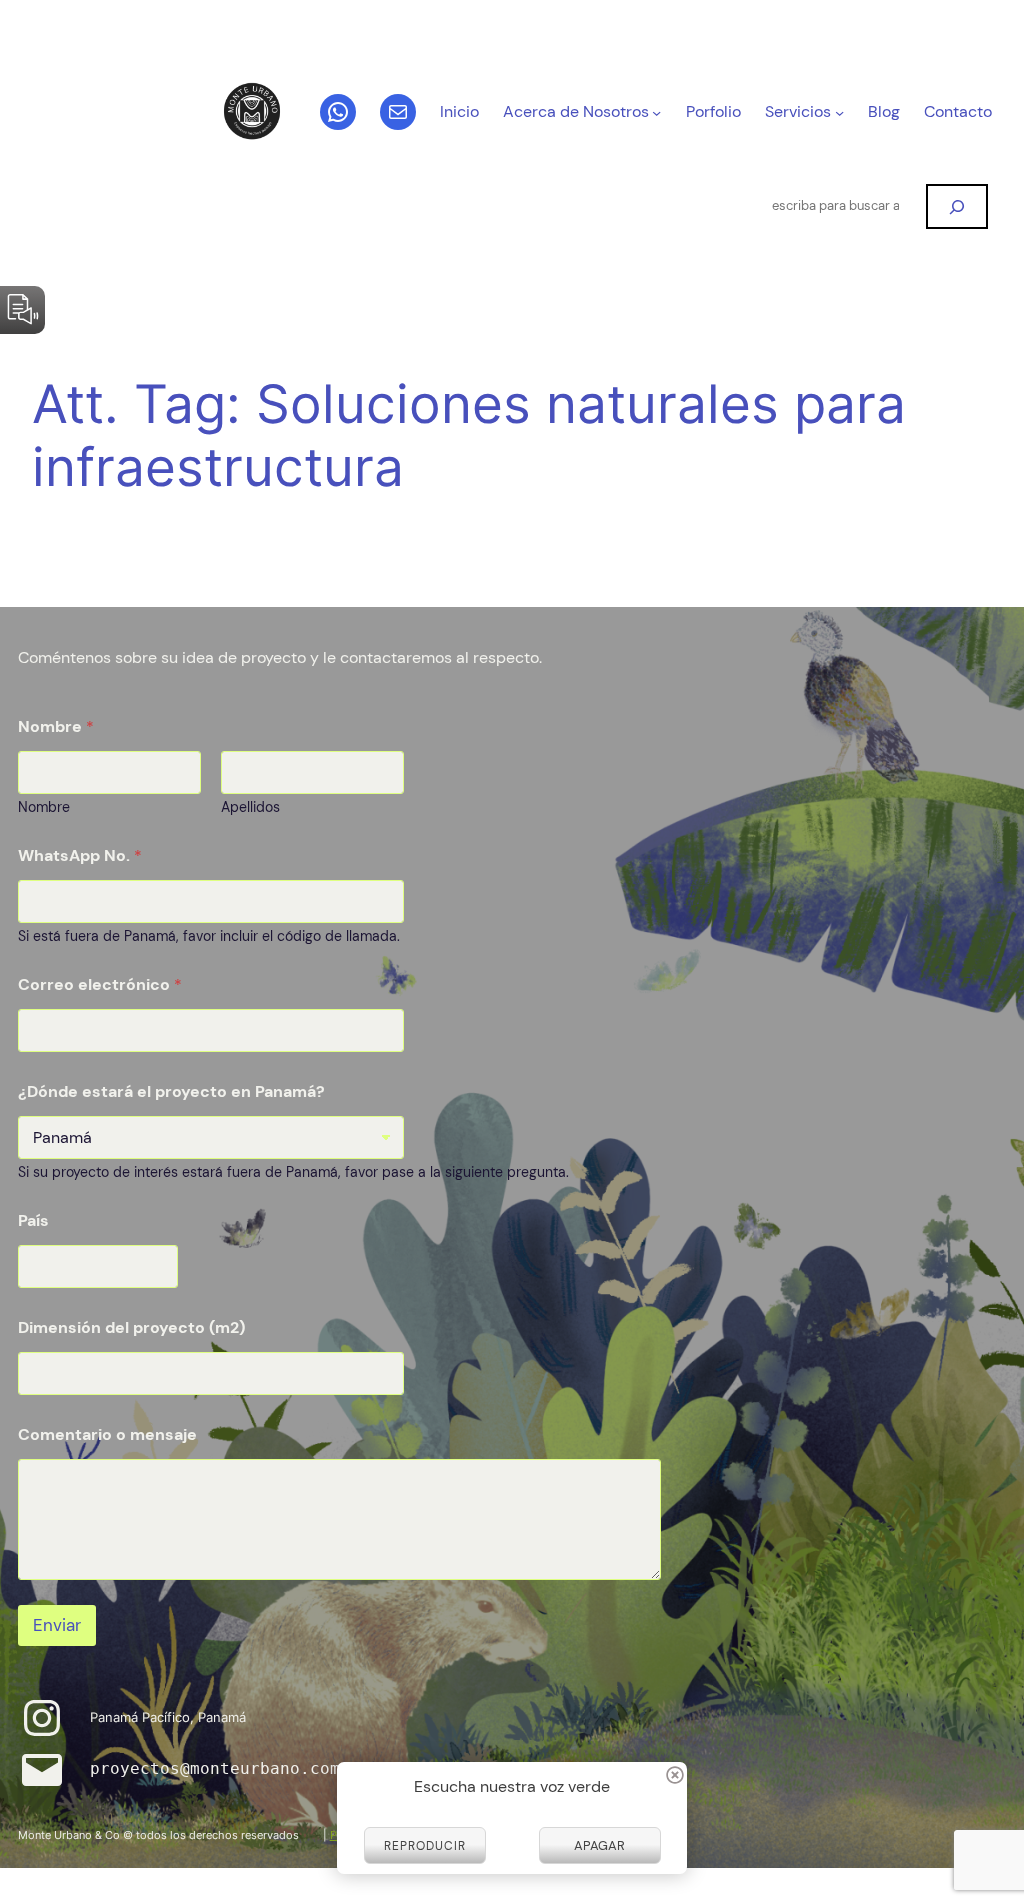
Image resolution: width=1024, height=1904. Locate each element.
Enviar (57, 1625)
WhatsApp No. (80, 855)
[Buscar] (957, 206)
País (33, 1220)
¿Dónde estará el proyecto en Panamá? (171, 1091)
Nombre (44, 807)
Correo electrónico (100, 984)
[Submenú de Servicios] (839, 112)
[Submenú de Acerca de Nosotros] (656, 112)
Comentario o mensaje (107, 1434)
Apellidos (250, 807)
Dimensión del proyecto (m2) (131, 1327)
